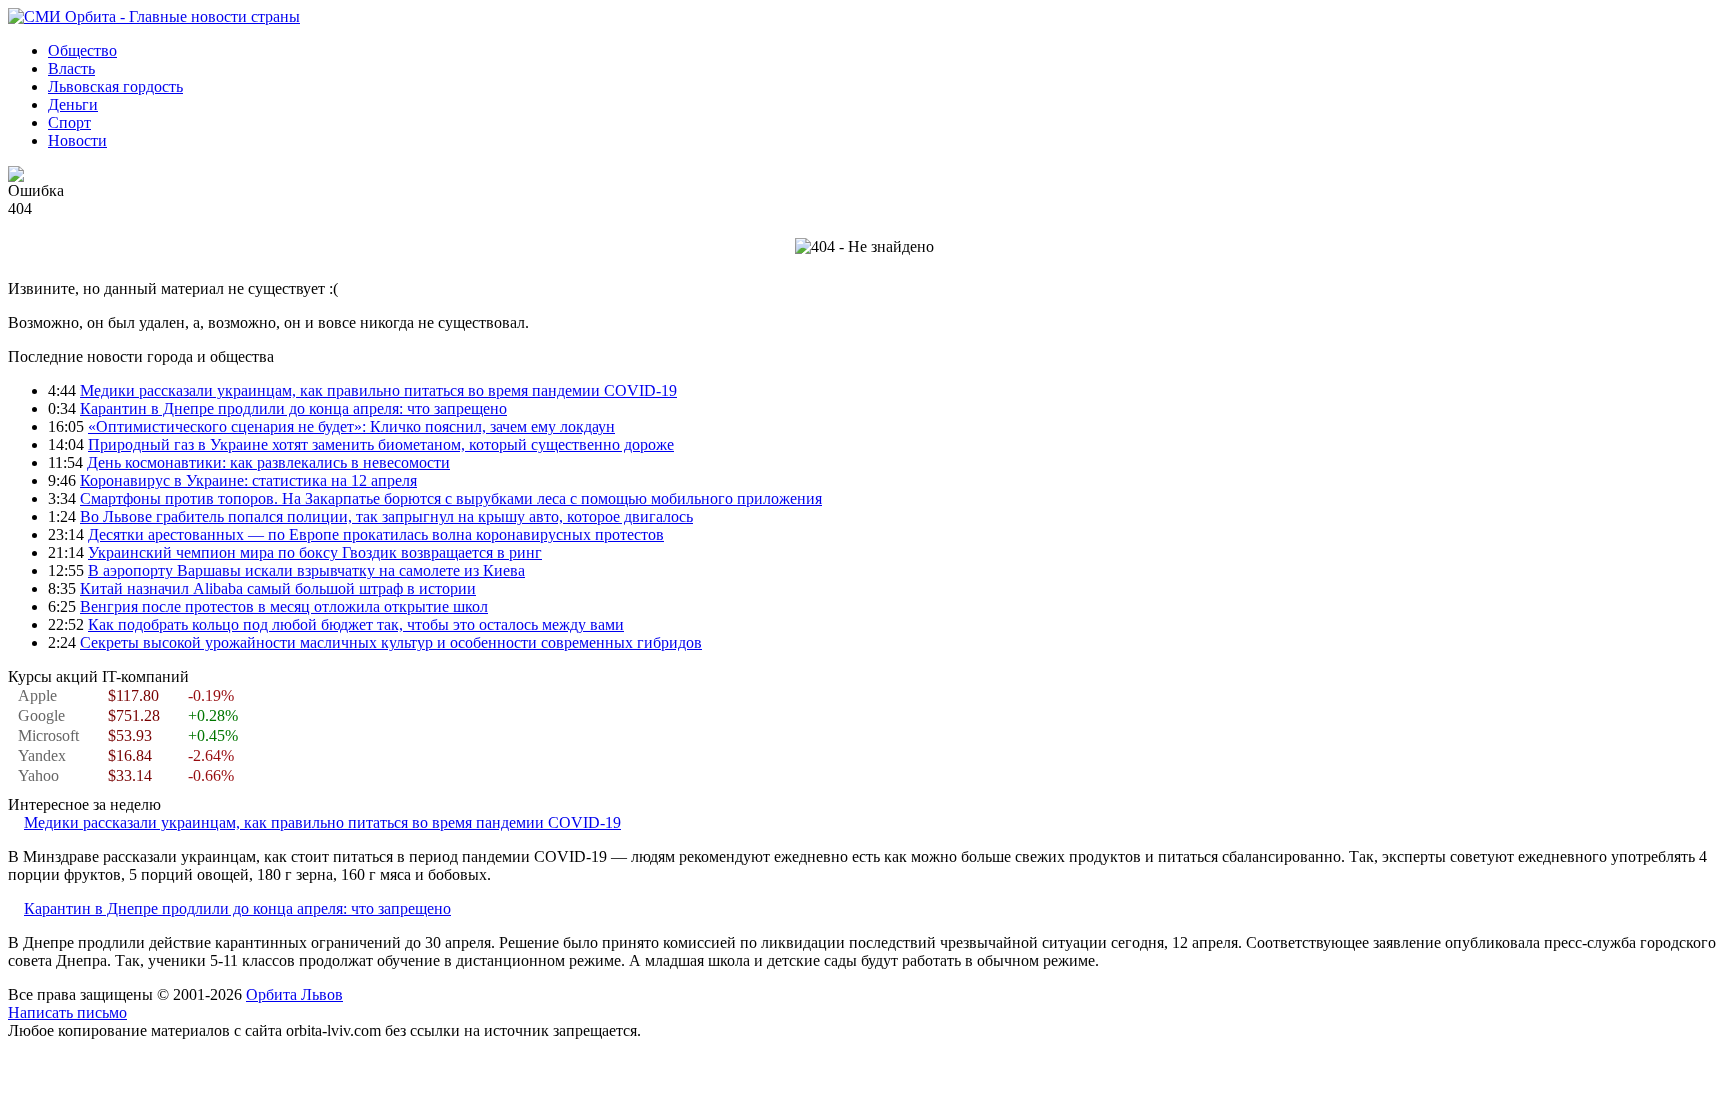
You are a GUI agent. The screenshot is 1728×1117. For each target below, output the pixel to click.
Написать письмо (67, 1012)
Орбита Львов (294, 994)
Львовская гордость (115, 86)
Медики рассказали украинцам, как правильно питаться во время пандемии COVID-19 (378, 390)
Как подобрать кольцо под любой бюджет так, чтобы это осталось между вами (356, 624)
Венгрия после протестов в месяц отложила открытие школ (284, 606)
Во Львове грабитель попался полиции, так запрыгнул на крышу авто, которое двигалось (386, 516)
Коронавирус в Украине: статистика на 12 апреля (248, 480)
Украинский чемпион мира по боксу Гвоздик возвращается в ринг (315, 552)
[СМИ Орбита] (154, 16)
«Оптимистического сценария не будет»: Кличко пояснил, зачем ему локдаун (351, 426)
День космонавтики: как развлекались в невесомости (268, 462)
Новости (77, 140)
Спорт (69, 122)
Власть (71, 68)
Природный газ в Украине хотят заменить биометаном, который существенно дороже (381, 444)
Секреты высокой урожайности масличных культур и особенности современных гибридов (391, 642)
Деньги (73, 104)
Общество (82, 50)
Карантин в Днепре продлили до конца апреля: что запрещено (293, 408)
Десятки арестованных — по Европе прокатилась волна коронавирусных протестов (376, 534)
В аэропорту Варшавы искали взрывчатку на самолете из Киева (306, 570)
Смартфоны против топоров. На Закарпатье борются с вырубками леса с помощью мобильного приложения (451, 498)
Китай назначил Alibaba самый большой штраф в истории (278, 588)
